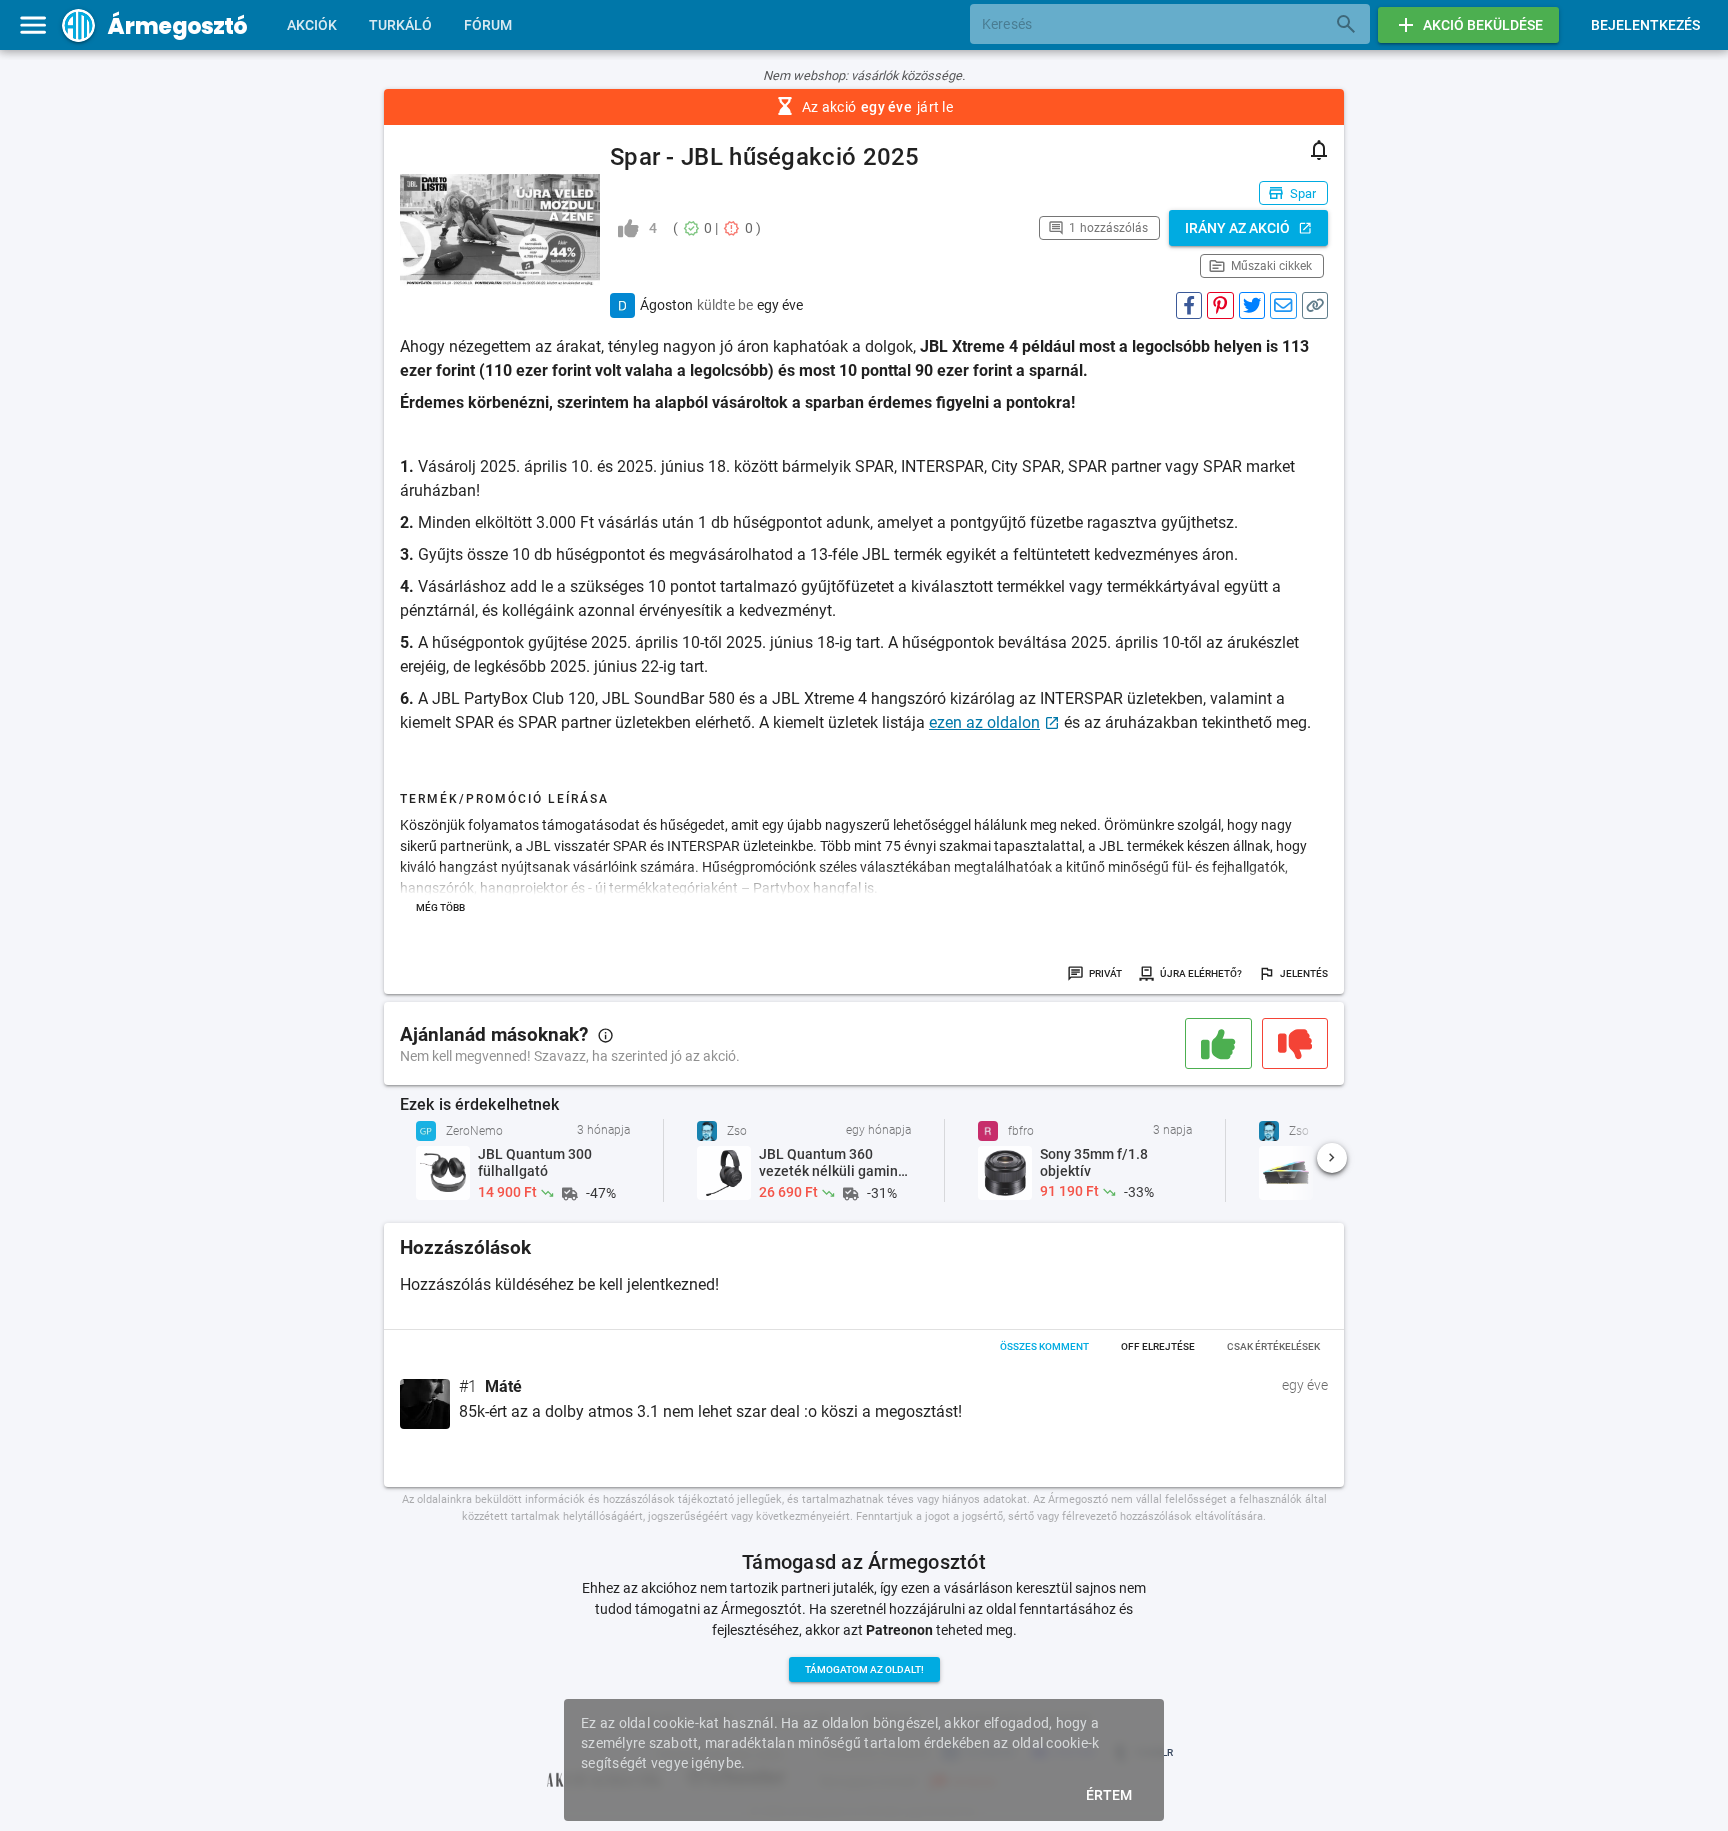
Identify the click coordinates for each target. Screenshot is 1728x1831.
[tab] (312, 25)
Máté (503, 1387)
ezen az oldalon (984, 722)
